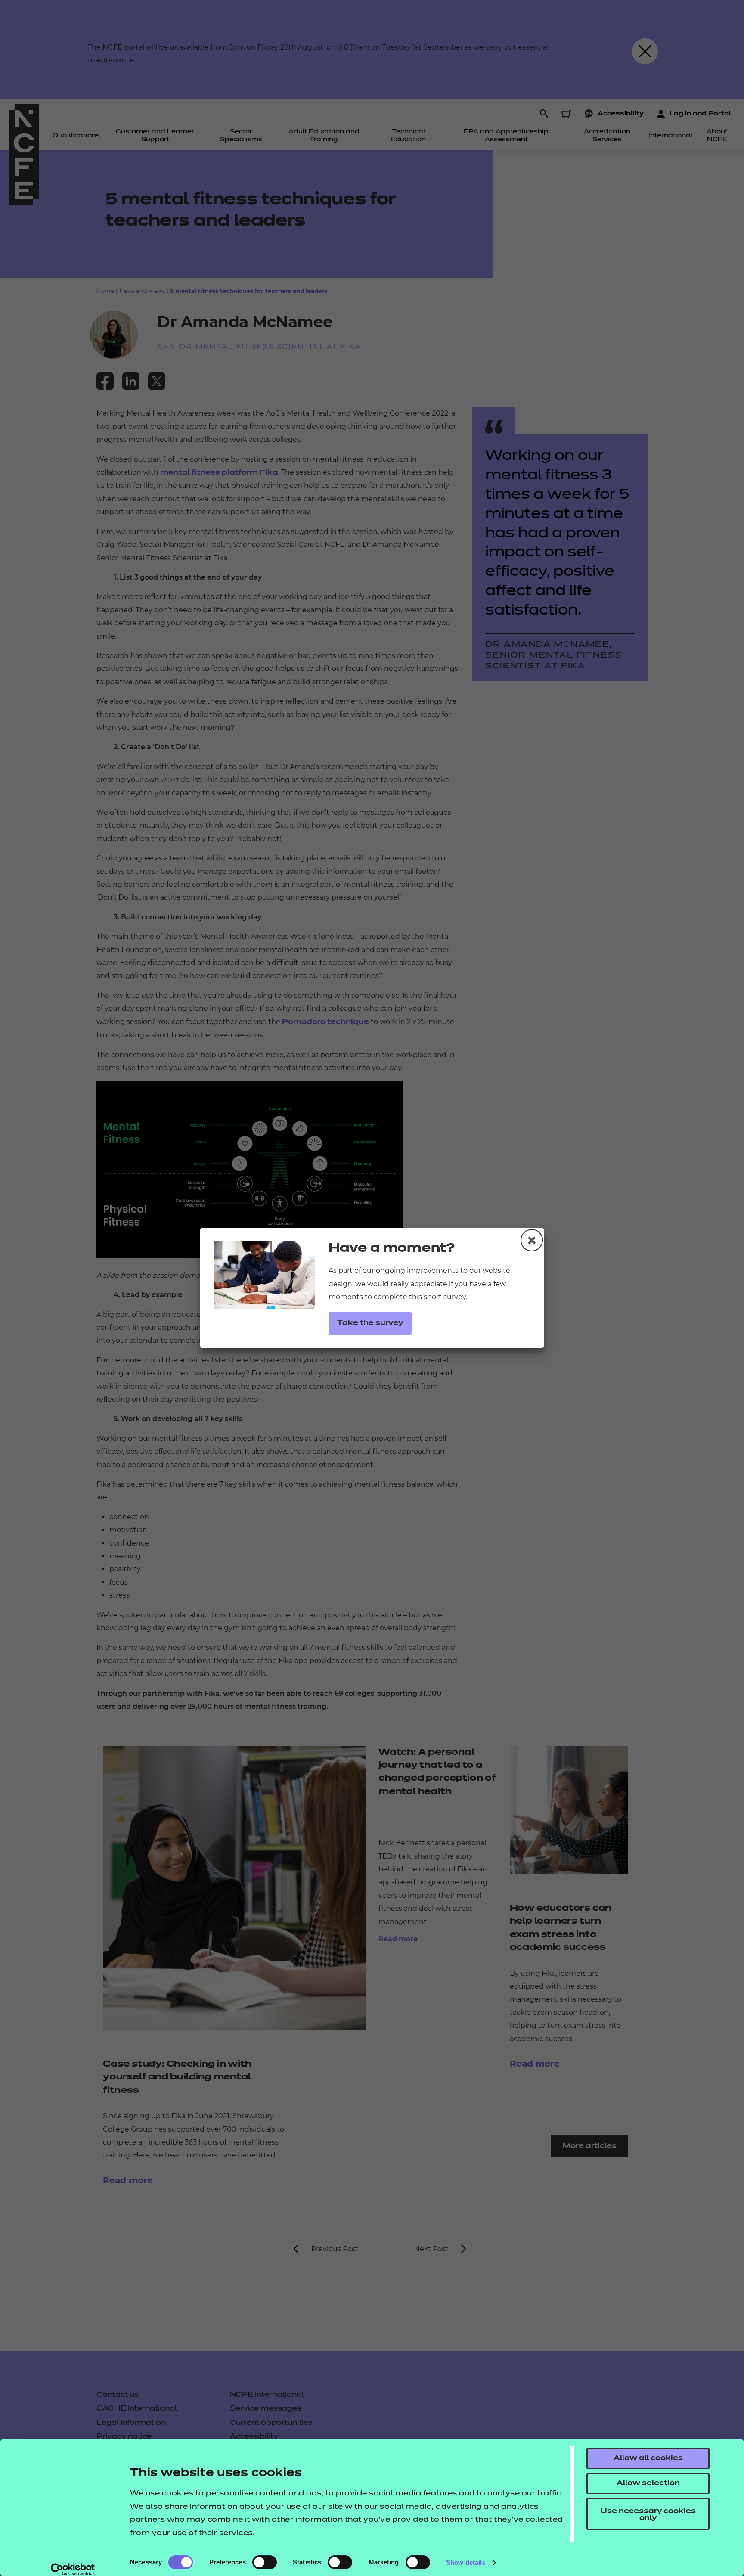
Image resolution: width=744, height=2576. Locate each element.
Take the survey (370, 1323)
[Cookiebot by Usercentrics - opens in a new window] (73, 2570)
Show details (466, 2562)
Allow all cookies (648, 2458)
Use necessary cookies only (648, 2515)
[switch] (265, 2562)
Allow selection (648, 2483)
